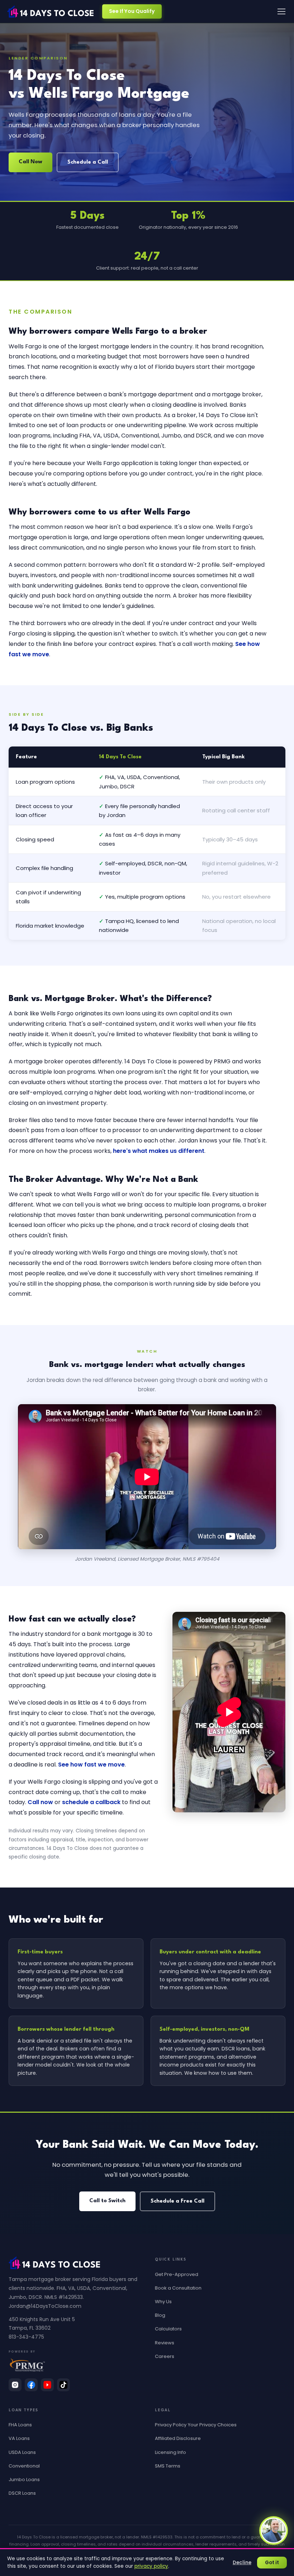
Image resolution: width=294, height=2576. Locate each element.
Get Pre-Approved (177, 2274)
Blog (160, 2315)
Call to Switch (107, 2201)
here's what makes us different (159, 1151)
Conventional (24, 2466)
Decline (242, 2563)
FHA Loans (20, 2425)
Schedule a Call (88, 162)
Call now (40, 1802)
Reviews (165, 2343)
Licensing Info (170, 2452)
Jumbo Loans (24, 2480)
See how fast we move (91, 1765)
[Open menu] (281, 11)
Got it (272, 2563)
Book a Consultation (178, 2288)
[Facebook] (31, 2385)
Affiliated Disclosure (178, 2438)
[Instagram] (15, 2385)
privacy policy (151, 2566)
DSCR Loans (22, 2493)
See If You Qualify (132, 11)
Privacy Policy (171, 2425)
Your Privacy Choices (212, 2425)
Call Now (30, 162)
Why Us (163, 2302)
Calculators (168, 2329)
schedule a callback (91, 1802)
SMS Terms (168, 2466)
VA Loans (19, 2438)
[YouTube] (47, 2385)
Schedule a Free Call (177, 2201)
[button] (274, 2531)
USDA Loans (22, 2452)
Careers (165, 2356)
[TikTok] (63, 2385)
